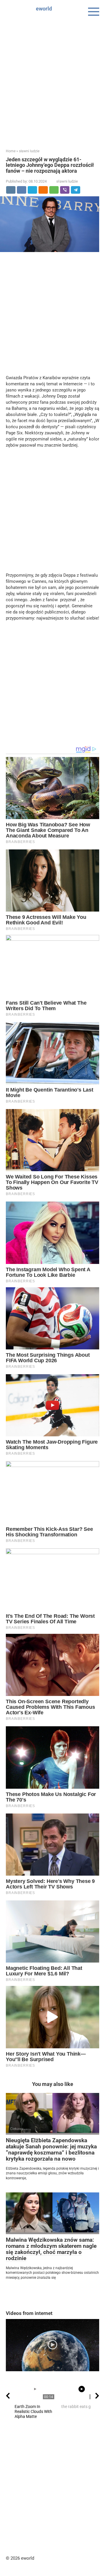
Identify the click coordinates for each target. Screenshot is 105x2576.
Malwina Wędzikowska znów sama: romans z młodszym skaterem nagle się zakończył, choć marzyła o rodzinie (51, 2249)
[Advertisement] (52, 79)
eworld (44, 9)
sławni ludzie (67, 181)
